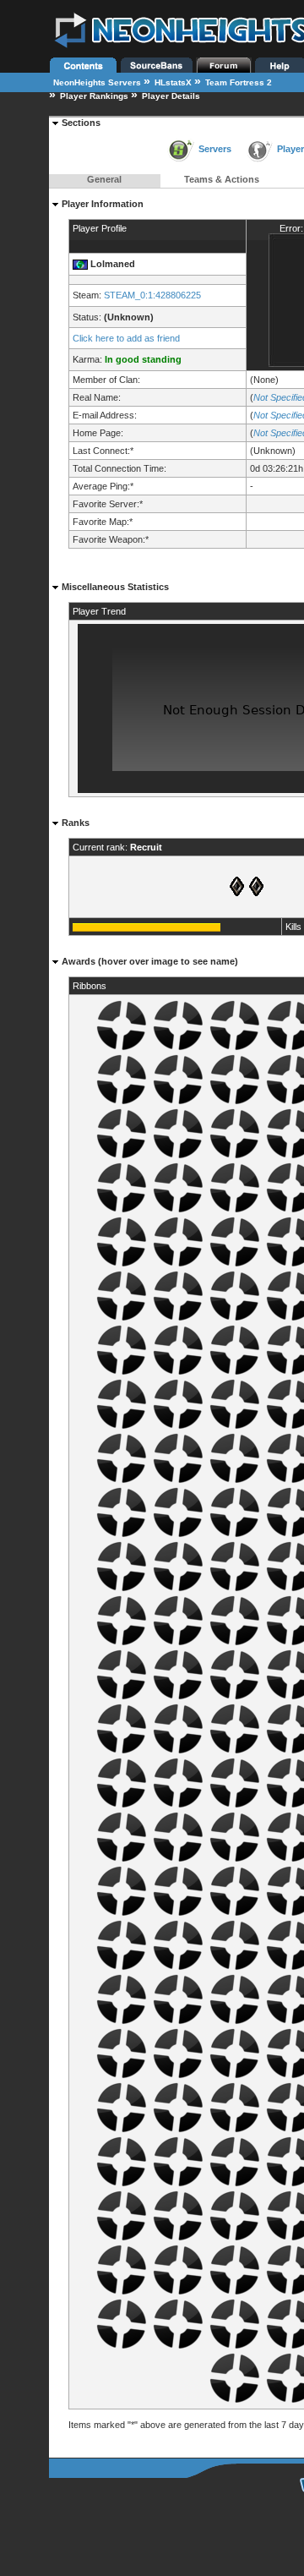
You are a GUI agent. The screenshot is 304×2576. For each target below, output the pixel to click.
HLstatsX (173, 82)
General (104, 179)
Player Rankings (94, 96)
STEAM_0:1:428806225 (152, 295)
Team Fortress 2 (239, 82)
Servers (215, 149)
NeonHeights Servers (97, 82)
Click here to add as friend (126, 338)
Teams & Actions (222, 179)
